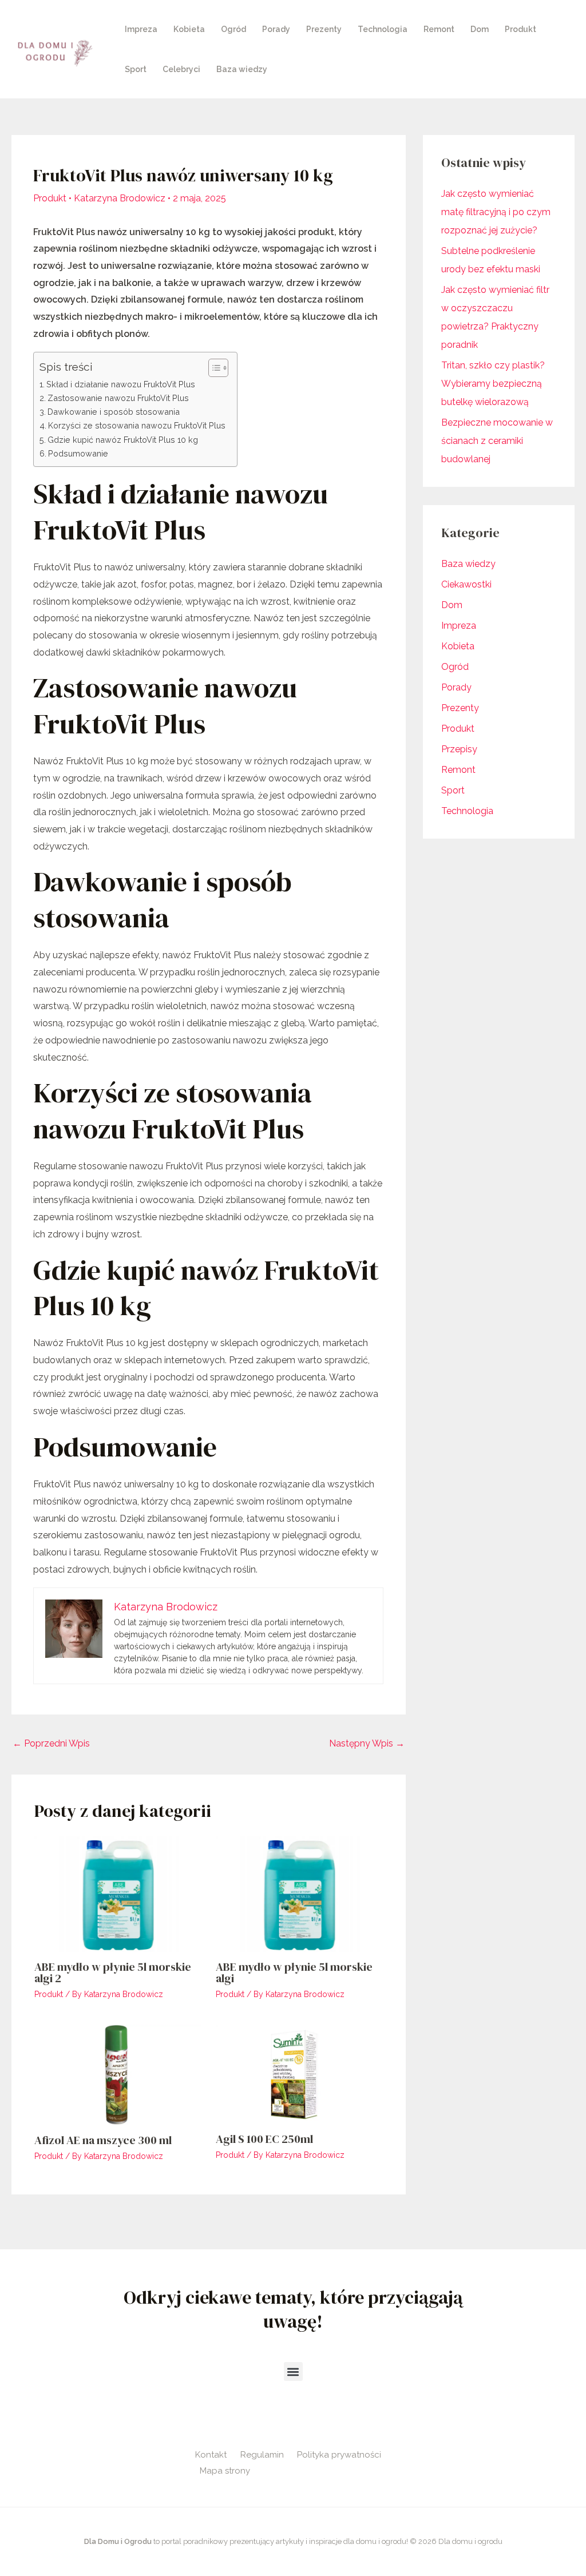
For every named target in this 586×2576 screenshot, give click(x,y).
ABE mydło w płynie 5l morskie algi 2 (113, 1972)
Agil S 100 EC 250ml (264, 2139)
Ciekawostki (466, 584)
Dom (480, 29)
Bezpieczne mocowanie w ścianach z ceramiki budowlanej (497, 441)
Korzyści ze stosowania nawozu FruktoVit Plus (137, 425)
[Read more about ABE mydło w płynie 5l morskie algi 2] (118, 1893)
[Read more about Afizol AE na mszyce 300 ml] (118, 2074)
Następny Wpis (367, 1743)
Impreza (141, 29)
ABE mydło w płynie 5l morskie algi (294, 1972)
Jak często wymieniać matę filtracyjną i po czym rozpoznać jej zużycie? (496, 212)
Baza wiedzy (242, 69)
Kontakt (211, 2455)
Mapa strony (225, 2471)
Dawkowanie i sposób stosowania (114, 412)
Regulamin (262, 2455)
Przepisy (459, 749)
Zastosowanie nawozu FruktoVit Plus (118, 398)
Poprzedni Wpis (51, 1743)
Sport (136, 69)
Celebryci (181, 69)
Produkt (520, 29)
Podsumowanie (78, 453)
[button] (293, 2371)
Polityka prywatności (339, 2455)
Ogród (233, 29)
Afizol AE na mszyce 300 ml (103, 2140)
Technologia (383, 29)
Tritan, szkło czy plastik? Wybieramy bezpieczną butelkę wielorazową (493, 384)
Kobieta (189, 29)
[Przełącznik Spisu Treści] (213, 368)
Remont (439, 29)
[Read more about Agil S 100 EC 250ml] (299, 2073)
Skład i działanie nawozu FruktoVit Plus (121, 384)
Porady (276, 29)
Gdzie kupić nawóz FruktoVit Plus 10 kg (123, 440)
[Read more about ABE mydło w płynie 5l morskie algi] (299, 1893)
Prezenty (324, 29)
